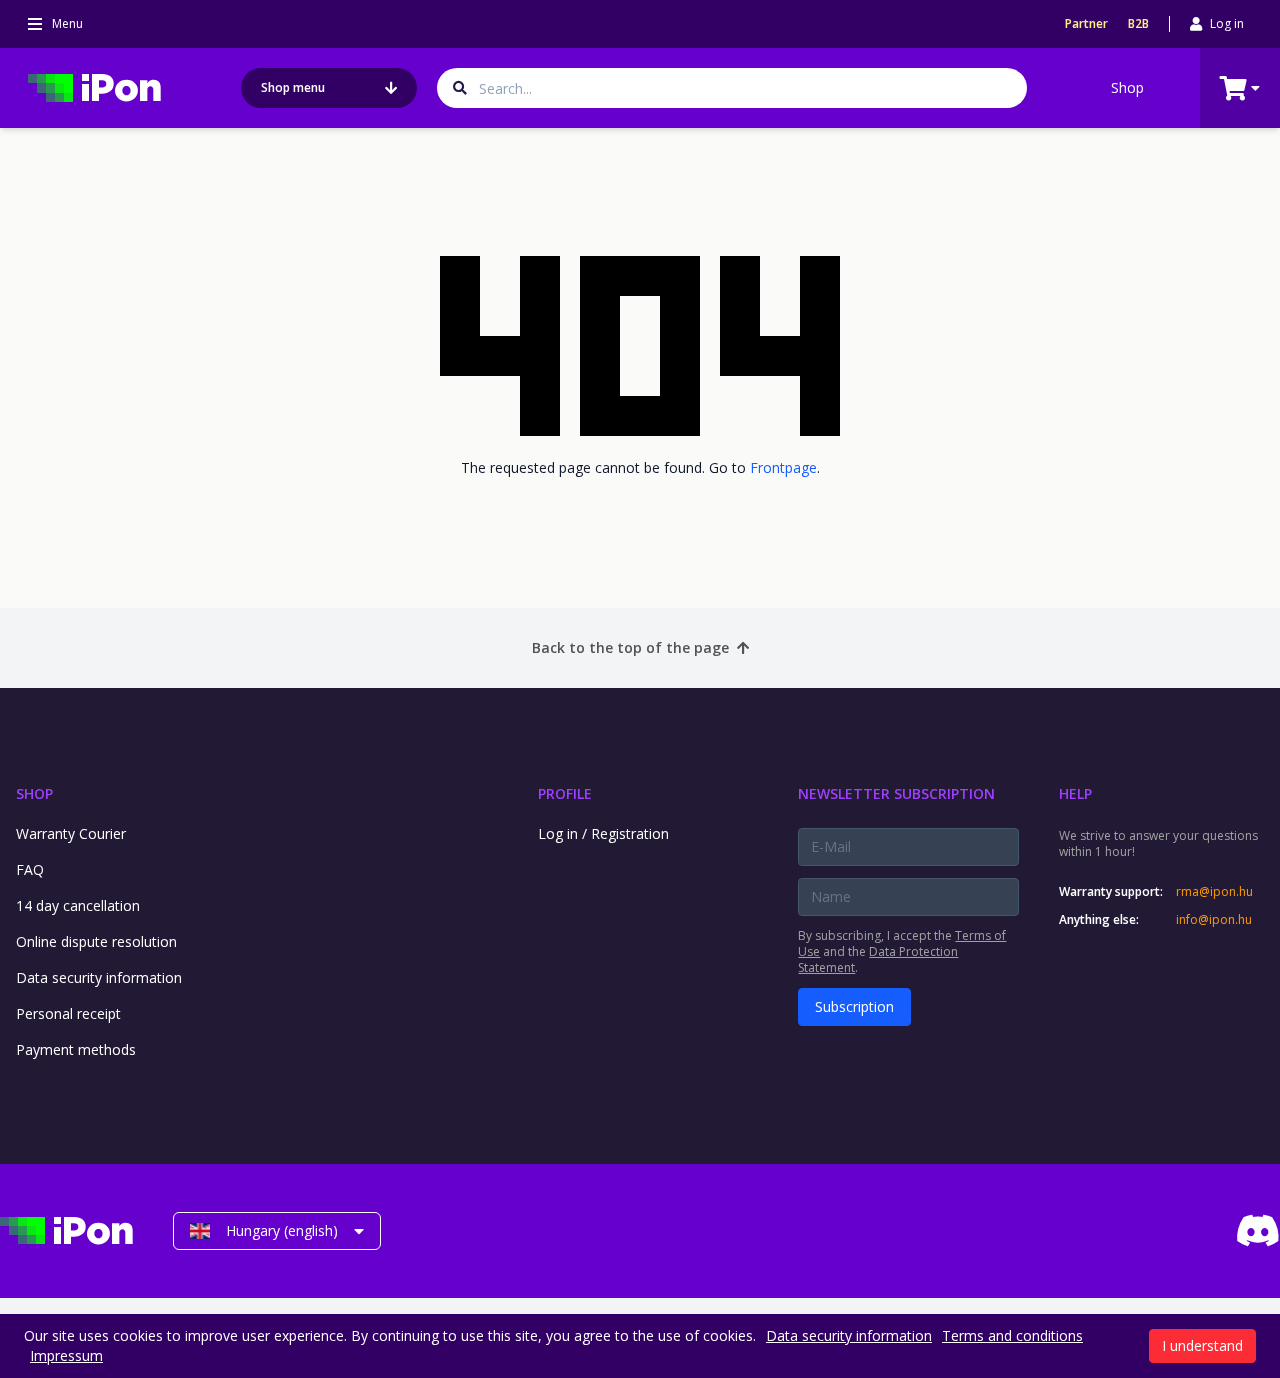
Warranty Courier (71, 833)
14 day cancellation (78, 905)
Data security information (99, 977)
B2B (1138, 24)
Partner (1086, 24)
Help (1075, 793)
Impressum (66, 1355)
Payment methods (76, 1049)
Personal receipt (68, 1013)
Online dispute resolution (96, 941)
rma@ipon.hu (1214, 892)
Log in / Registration (603, 833)
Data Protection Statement (878, 959)
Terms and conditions (1012, 1335)
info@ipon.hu (1214, 920)
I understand (1202, 1345)
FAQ (30, 869)
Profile (565, 793)
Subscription (854, 1006)
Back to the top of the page (630, 647)
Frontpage (783, 467)
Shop (1127, 87)
